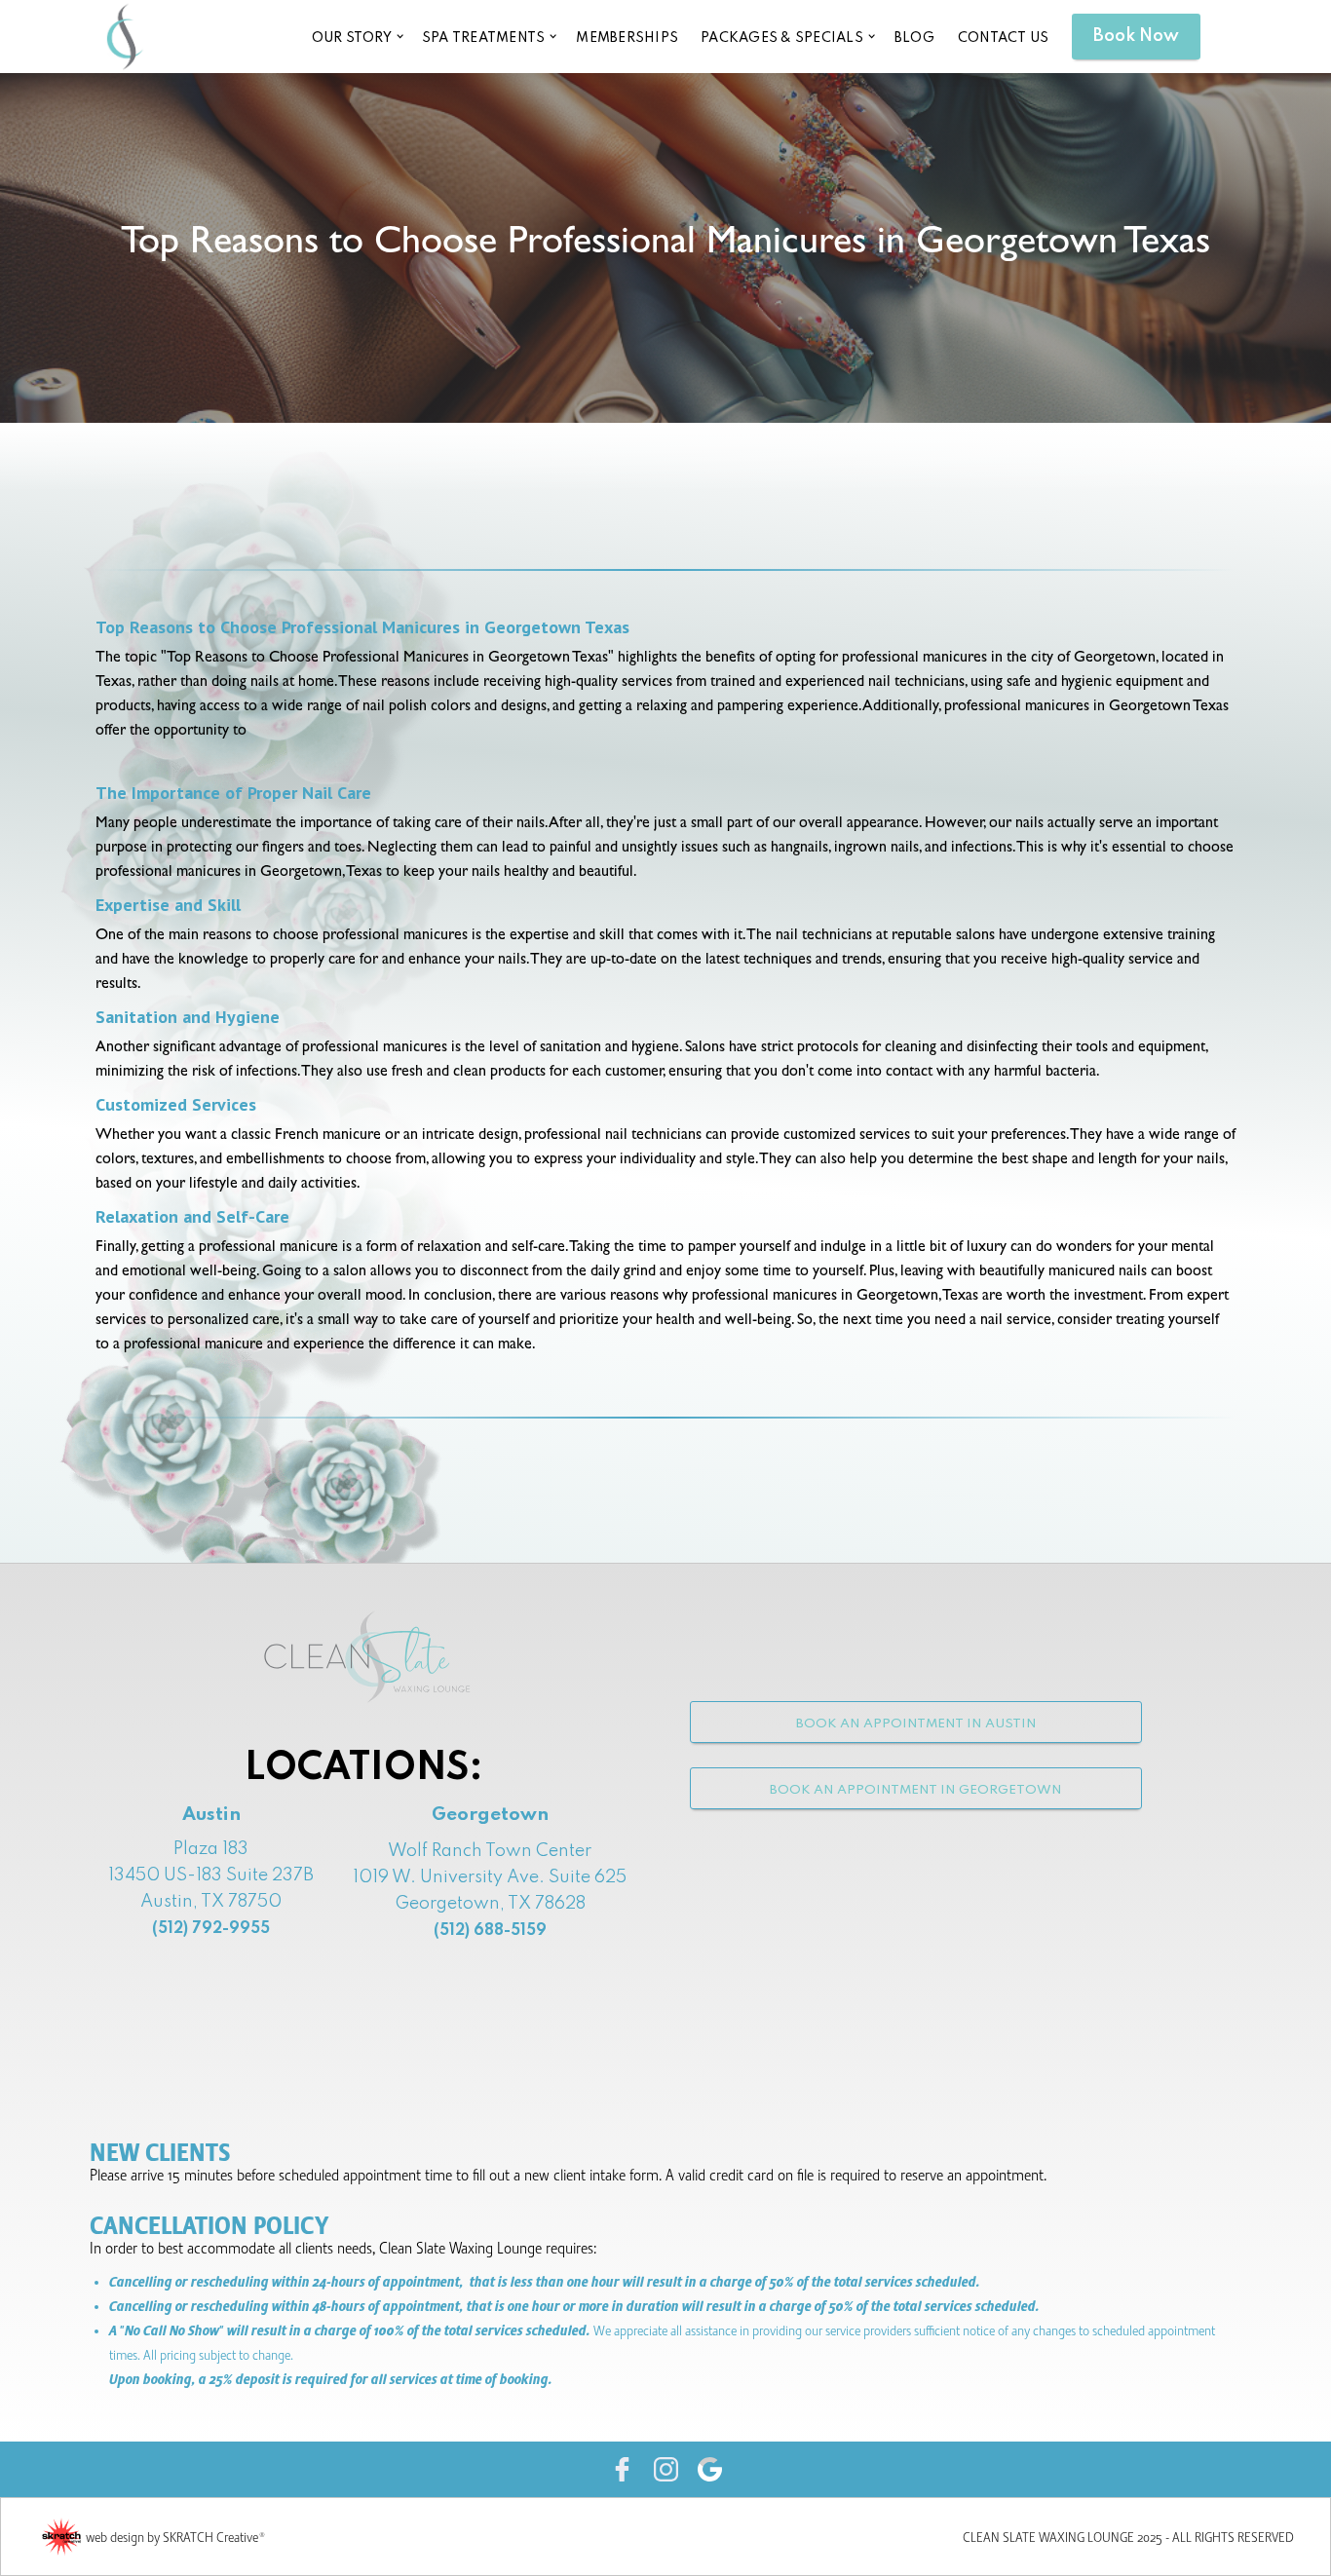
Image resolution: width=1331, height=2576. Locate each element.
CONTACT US (1004, 38)
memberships (627, 38)
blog (914, 38)
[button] (356, 37)
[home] (125, 36)
